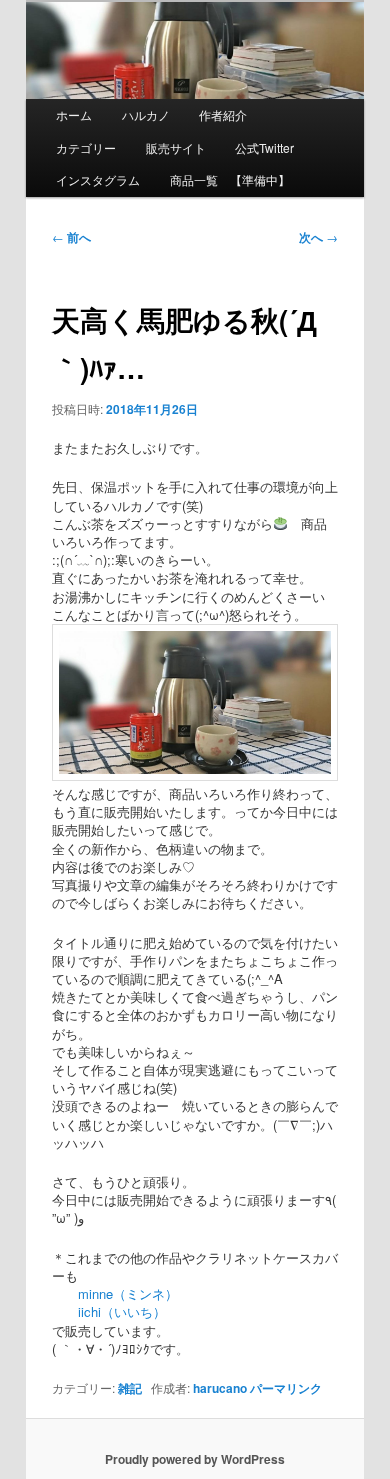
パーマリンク (286, 1388)
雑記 (130, 1388)
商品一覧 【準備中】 (230, 179)
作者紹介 (223, 114)
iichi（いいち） (109, 1311)
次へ (318, 237)
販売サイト (176, 147)
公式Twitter (264, 147)
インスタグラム (98, 179)
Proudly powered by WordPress (195, 1459)
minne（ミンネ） (115, 1293)
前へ (71, 237)
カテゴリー (86, 147)
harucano (220, 1388)
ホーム (74, 114)
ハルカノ (146, 114)
